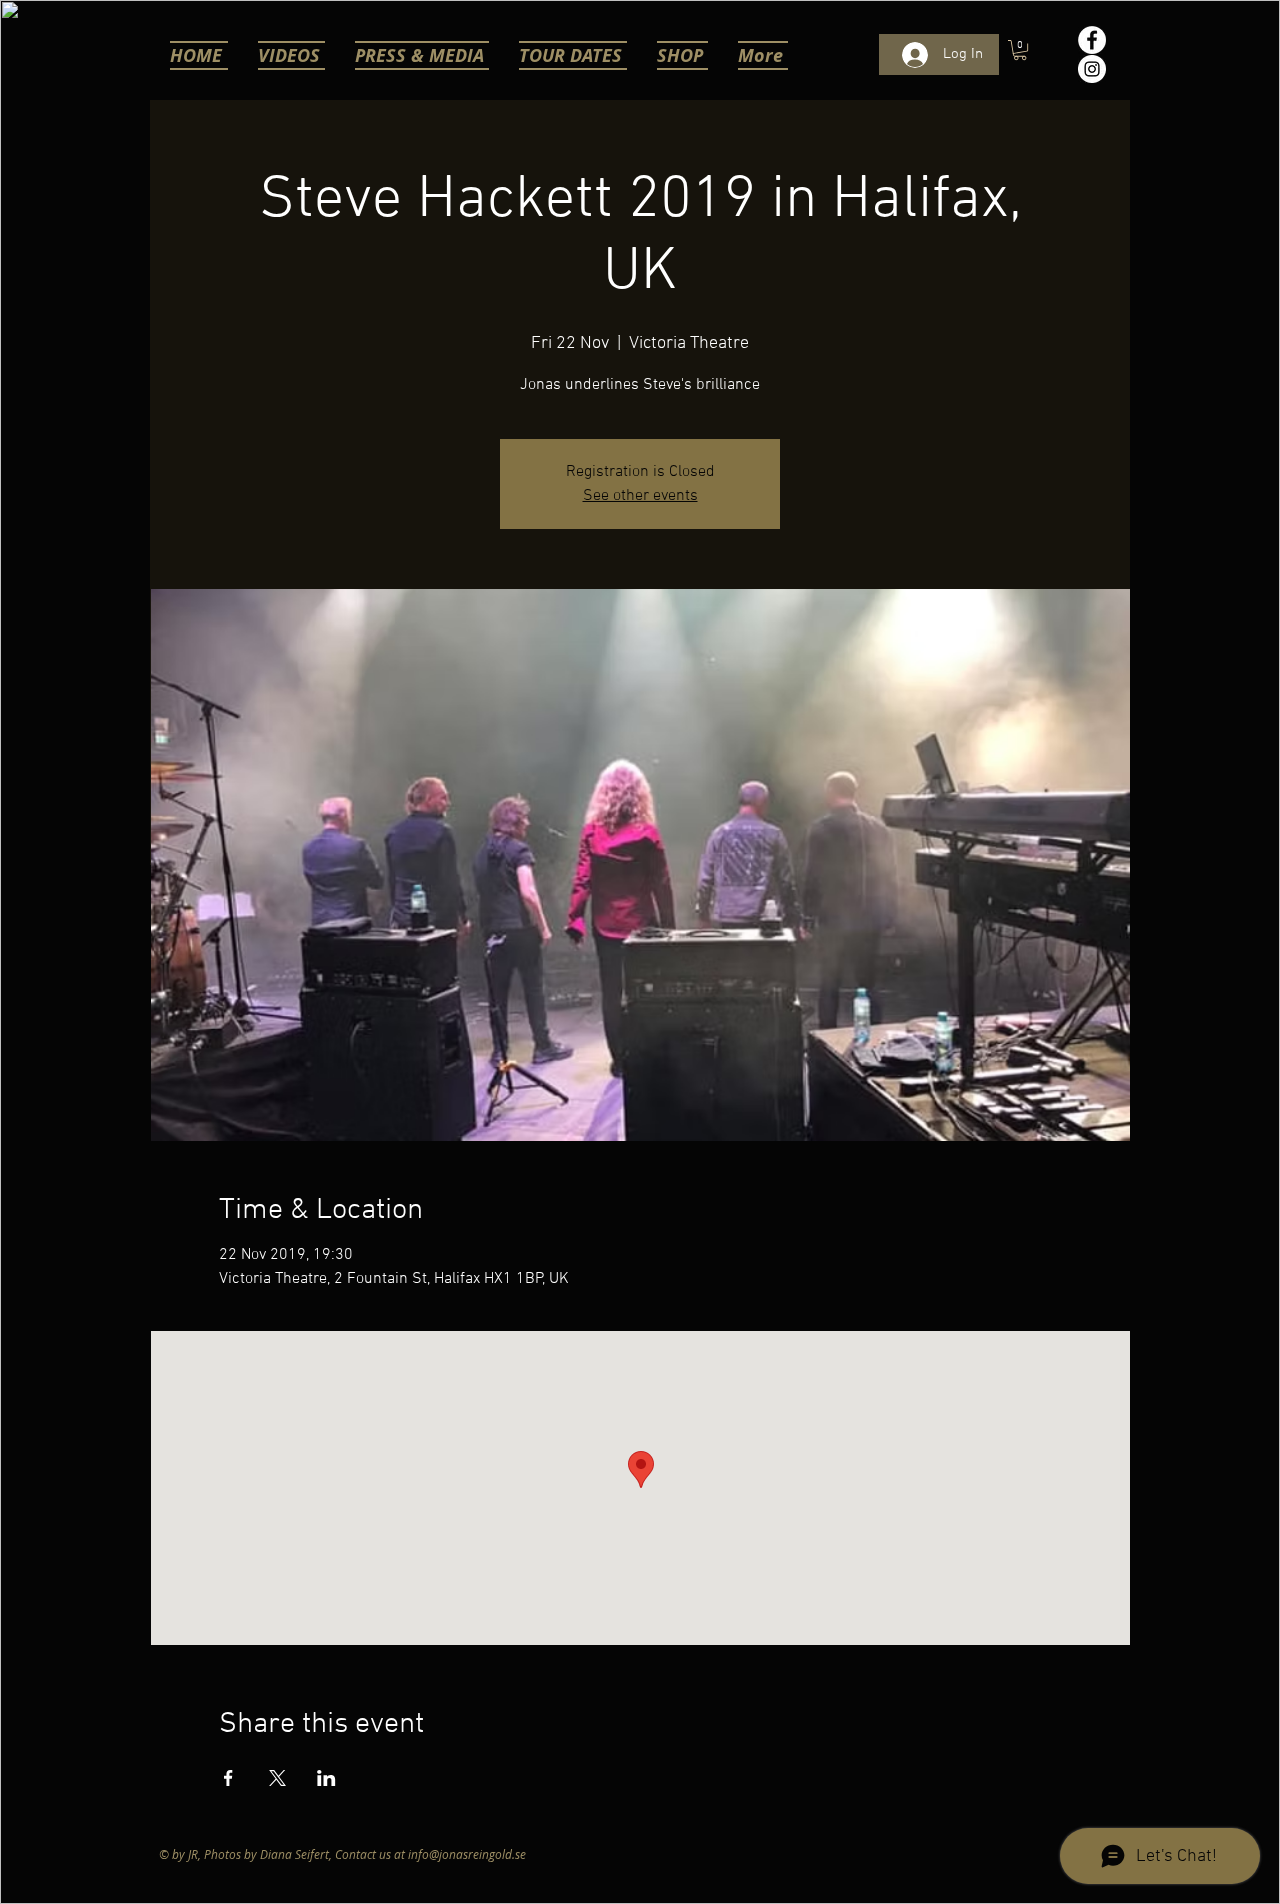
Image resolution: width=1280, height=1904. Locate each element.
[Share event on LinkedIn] (326, 1778)
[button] (1020, 50)
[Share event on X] (277, 1778)
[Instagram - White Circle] (1092, 69)
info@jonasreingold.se (467, 1854)
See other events (640, 496)
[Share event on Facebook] (228, 1778)
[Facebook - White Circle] (1092, 40)
